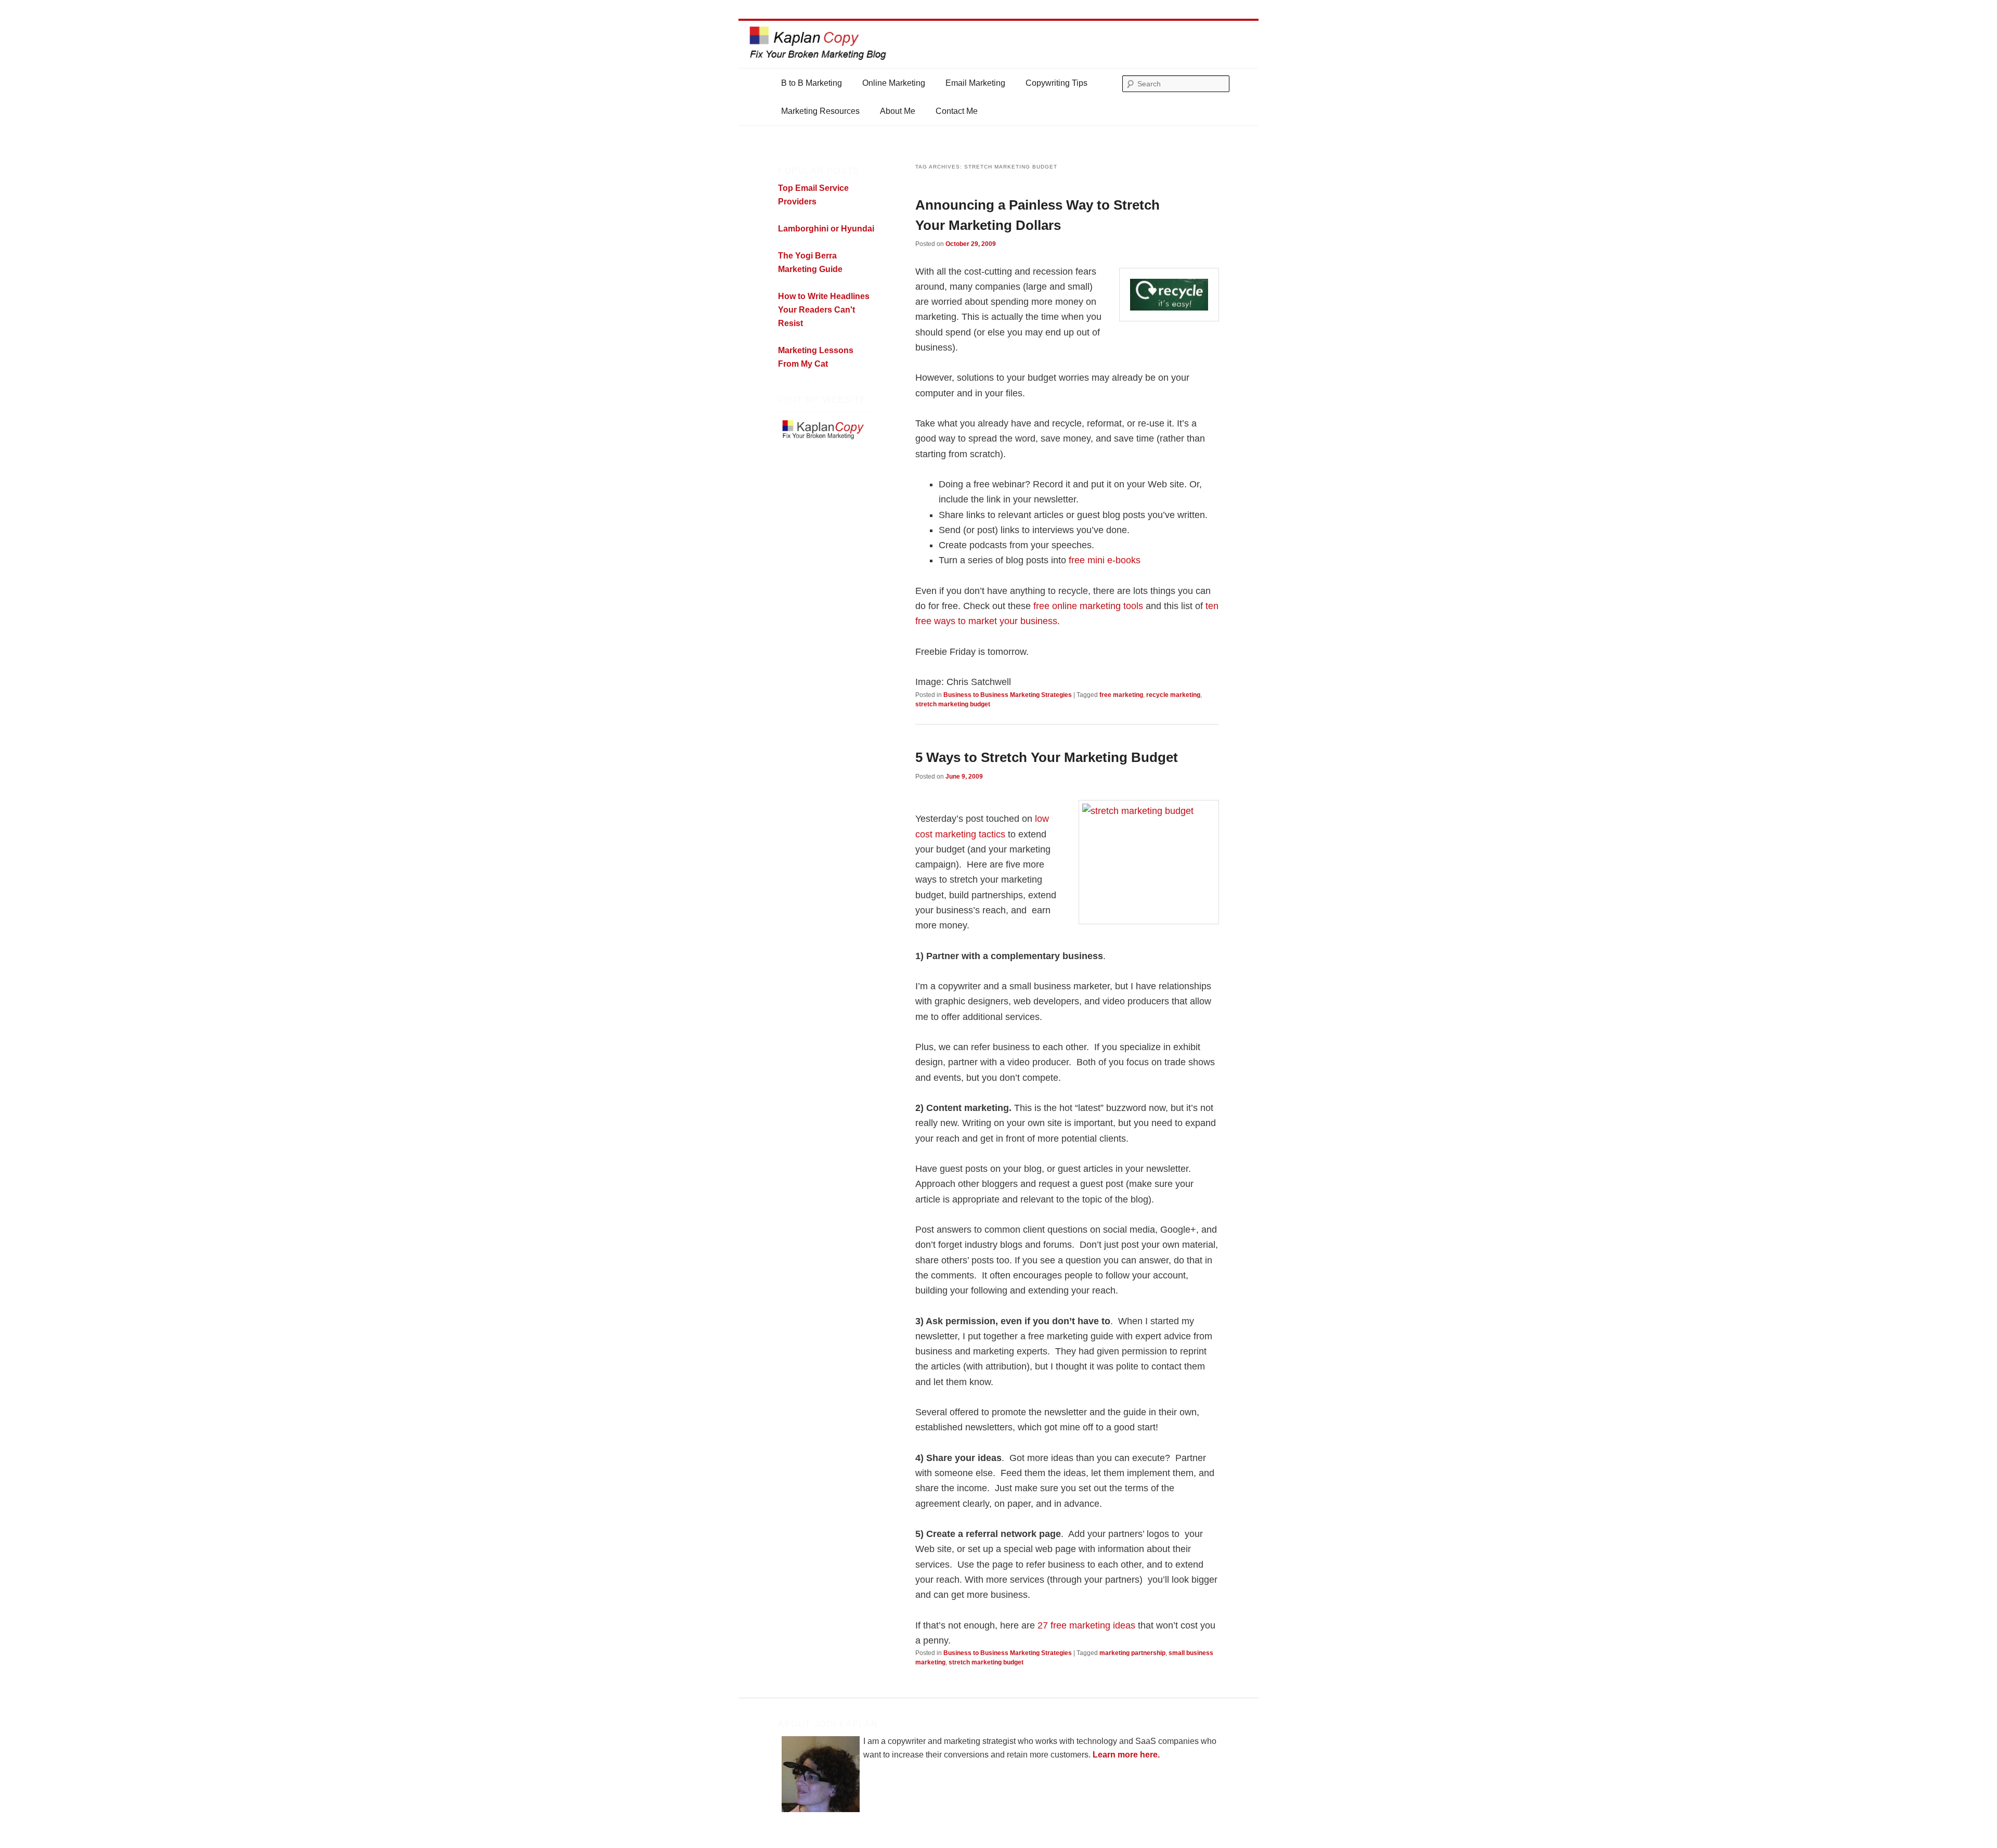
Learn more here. (1126, 1755)
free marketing (1121, 695)
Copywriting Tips (1056, 83)
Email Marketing (975, 83)
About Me (898, 111)
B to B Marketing (812, 83)
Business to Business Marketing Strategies (1008, 695)
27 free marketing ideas (1086, 1625)
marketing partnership (1132, 1653)
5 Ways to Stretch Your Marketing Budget (1047, 757)
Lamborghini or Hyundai (826, 229)
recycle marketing (1173, 695)
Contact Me (957, 111)
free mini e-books (1105, 560)
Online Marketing (894, 83)
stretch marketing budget (953, 704)
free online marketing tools (1090, 606)
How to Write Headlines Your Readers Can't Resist (824, 310)
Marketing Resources (820, 111)
